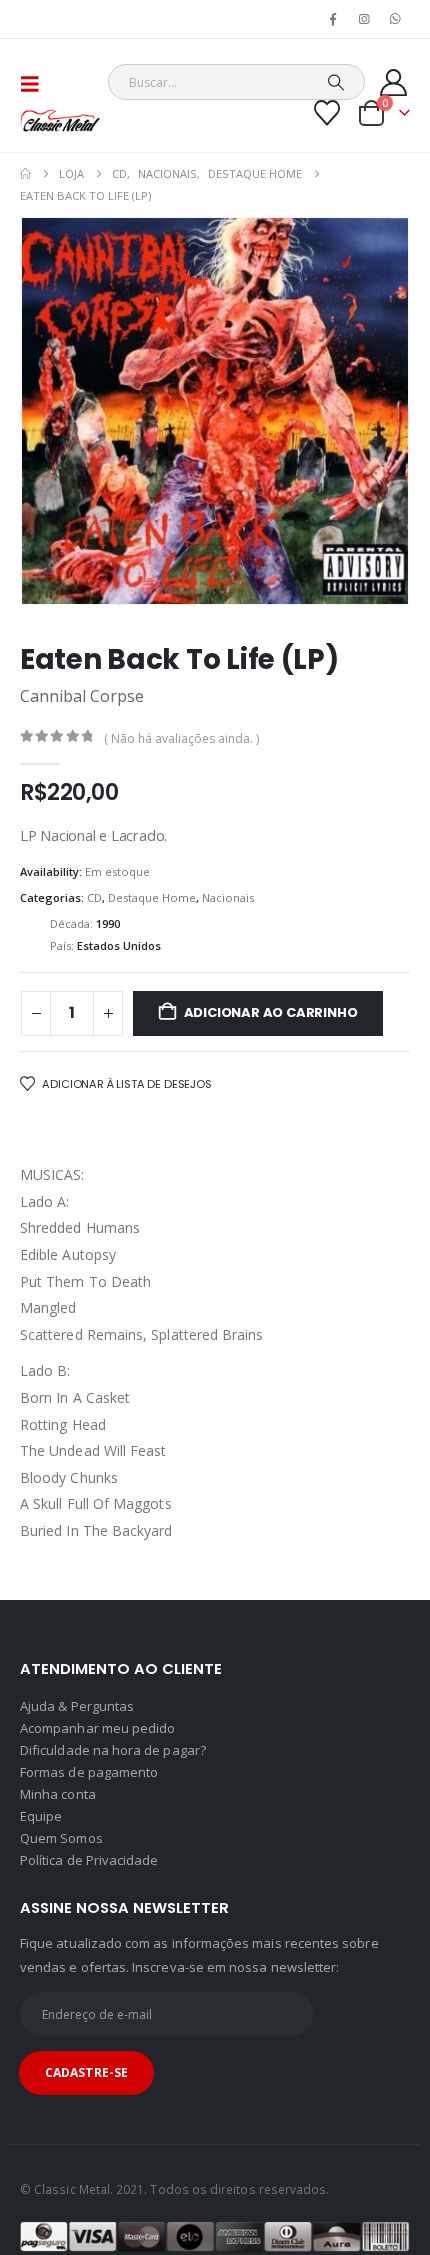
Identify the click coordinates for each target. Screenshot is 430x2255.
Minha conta (58, 1794)
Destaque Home (152, 897)
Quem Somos (61, 1838)
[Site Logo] (60, 120)
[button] (36, 84)
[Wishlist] (327, 113)
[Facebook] (333, 19)
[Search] (336, 82)
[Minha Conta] (394, 82)
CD (94, 897)
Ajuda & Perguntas (77, 1706)
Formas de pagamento (89, 1772)
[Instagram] (365, 19)
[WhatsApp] (396, 19)
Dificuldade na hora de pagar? (113, 1750)
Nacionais (228, 897)
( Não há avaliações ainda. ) (181, 738)
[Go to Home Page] (25, 174)
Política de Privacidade (89, 1860)
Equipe (41, 1816)
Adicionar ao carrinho (271, 1012)
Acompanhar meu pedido (97, 1728)
